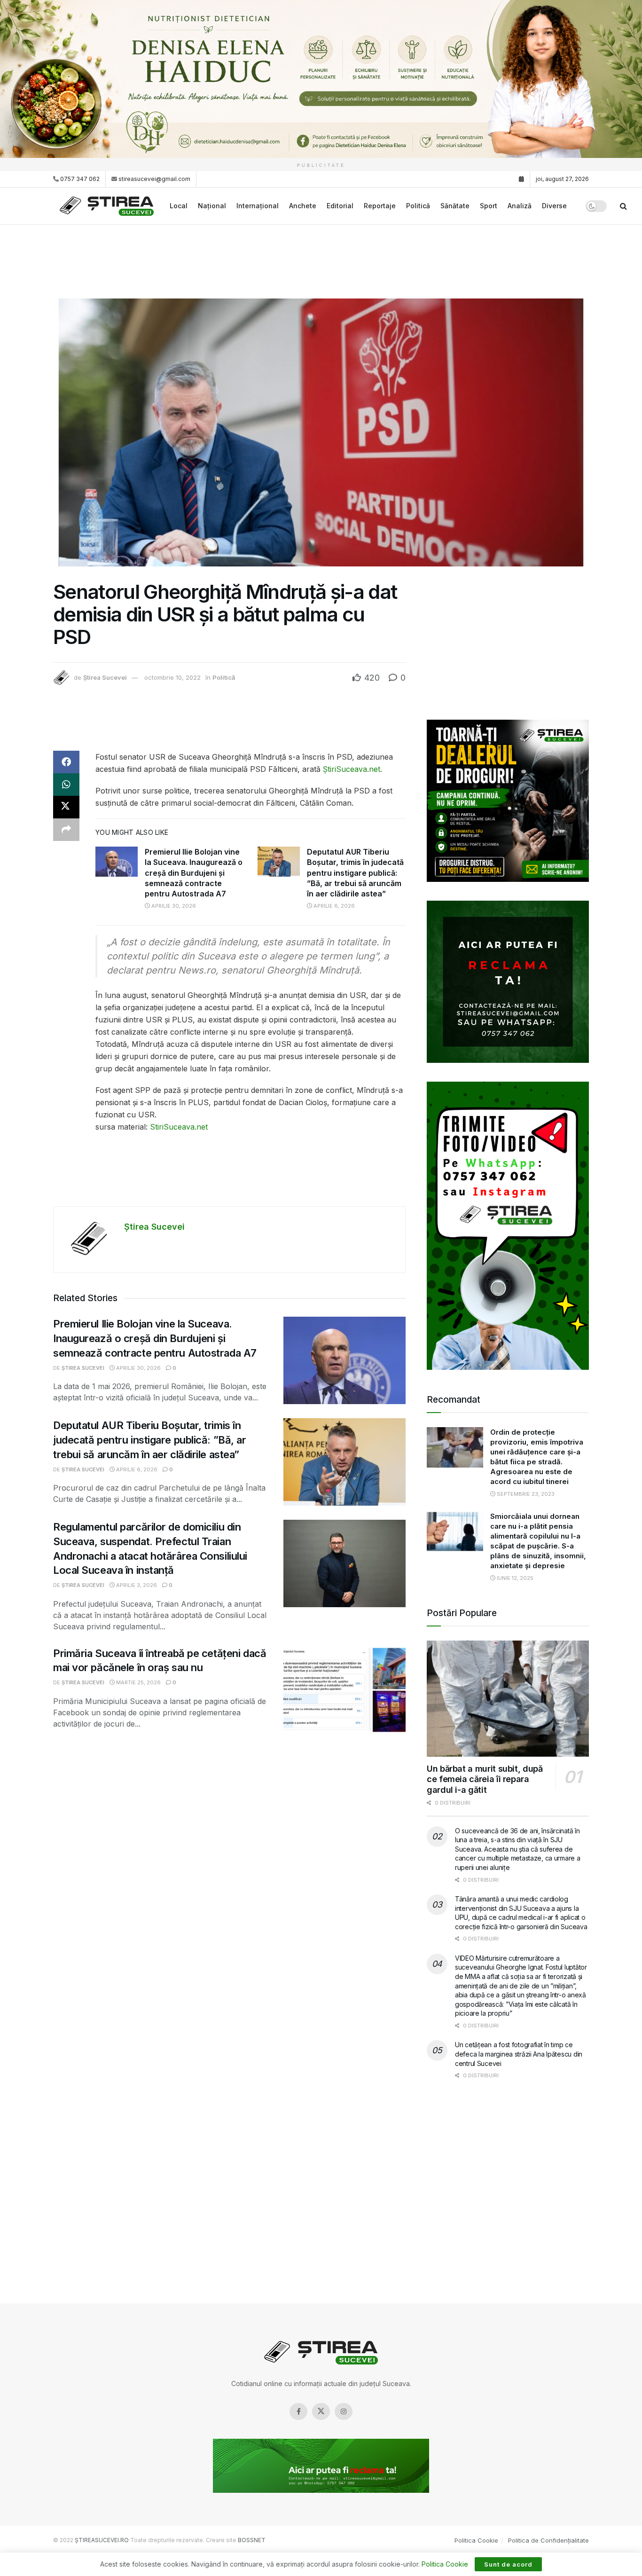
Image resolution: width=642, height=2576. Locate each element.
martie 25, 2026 (138, 1682)
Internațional (258, 206)
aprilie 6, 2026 (333, 906)
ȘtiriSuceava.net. (351, 769)
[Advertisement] (321, 260)
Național (212, 206)
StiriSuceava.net (179, 1127)
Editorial (340, 206)
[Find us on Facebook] (298, 2411)
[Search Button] (623, 206)
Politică (418, 206)
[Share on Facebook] (66, 762)
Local (179, 206)
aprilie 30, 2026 (173, 906)
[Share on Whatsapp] (66, 785)
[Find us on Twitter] (321, 2411)
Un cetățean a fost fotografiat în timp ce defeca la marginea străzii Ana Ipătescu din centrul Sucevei (519, 2054)
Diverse (554, 206)
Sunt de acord (508, 2564)
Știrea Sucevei (105, 677)
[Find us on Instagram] (344, 2411)
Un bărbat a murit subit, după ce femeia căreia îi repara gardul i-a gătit (485, 1779)
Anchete (303, 206)
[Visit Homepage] (108, 206)
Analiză (520, 206)
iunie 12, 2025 (514, 1578)
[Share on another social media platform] (66, 830)
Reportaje (380, 206)
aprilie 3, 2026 (136, 1585)
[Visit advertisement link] (321, 79)
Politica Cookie (476, 2540)
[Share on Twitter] (66, 807)
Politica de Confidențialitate (548, 2540)
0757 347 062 (79, 179)
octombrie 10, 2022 (172, 677)
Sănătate (455, 206)
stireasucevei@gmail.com (154, 179)
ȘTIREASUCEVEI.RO (102, 2540)
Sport (489, 206)
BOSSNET (252, 2540)
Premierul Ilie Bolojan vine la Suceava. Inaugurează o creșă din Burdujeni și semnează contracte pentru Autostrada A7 (194, 873)
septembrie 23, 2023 (525, 1494)
